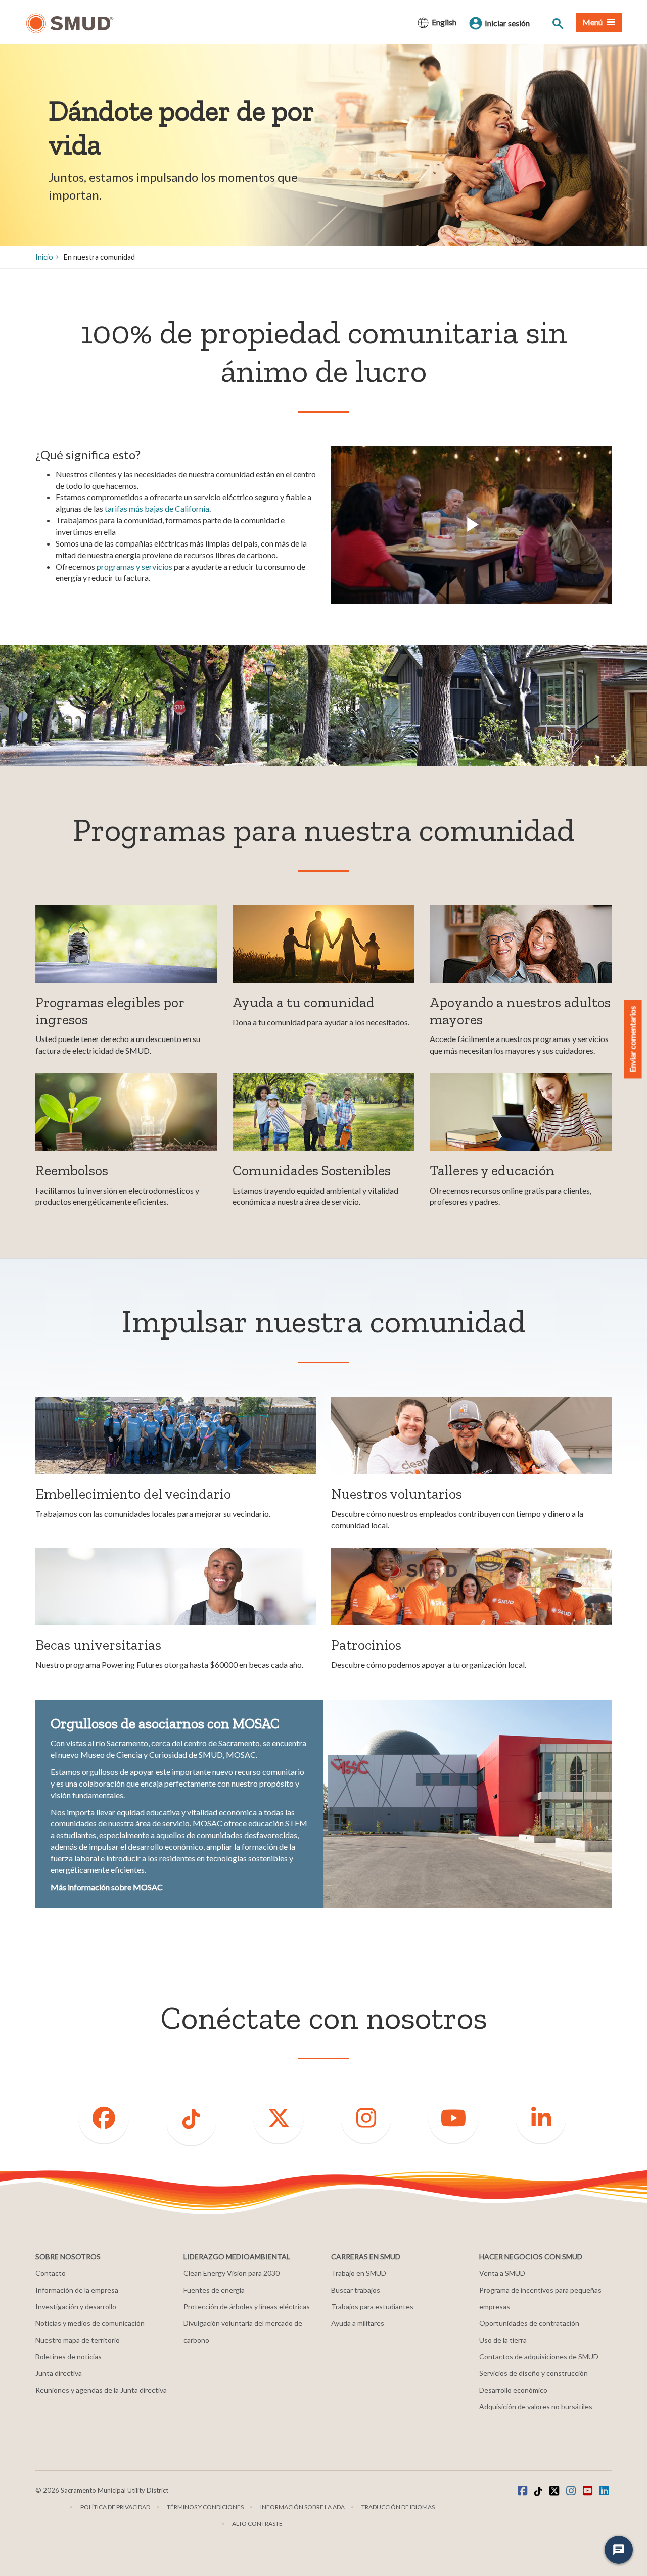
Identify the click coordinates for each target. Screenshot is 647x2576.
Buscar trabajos (356, 2290)
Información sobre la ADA (303, 2507)
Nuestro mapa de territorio (78, 2340)
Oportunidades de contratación (529, 2323)
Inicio (44, 257)
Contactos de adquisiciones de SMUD (539, 2357)
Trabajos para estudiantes (372, 2307)
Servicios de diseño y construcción (534, 2373)
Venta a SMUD (502, 2273)
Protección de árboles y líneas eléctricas (247, 2307)
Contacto (51, 2273)
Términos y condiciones (205, 2507)
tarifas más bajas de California (157, 508)
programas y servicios (134, 566)
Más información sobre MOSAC (107, 1887)
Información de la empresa (77, 2290)
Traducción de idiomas (398, 2507)
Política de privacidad (115, 2507)
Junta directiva (59, 2373)
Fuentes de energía (214, 2290)
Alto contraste (257, 2524)
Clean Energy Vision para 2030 (232, 2273)
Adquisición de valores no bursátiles (536, 2407)
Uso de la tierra (503, 2340)
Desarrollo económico (513, 2390)
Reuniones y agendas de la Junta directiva (101, 2390)
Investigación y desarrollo (76, 2307)
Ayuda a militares (358, 2323)
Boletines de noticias (68, 2357)
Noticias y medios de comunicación (90, 2323)
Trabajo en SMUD (359, 2273)
